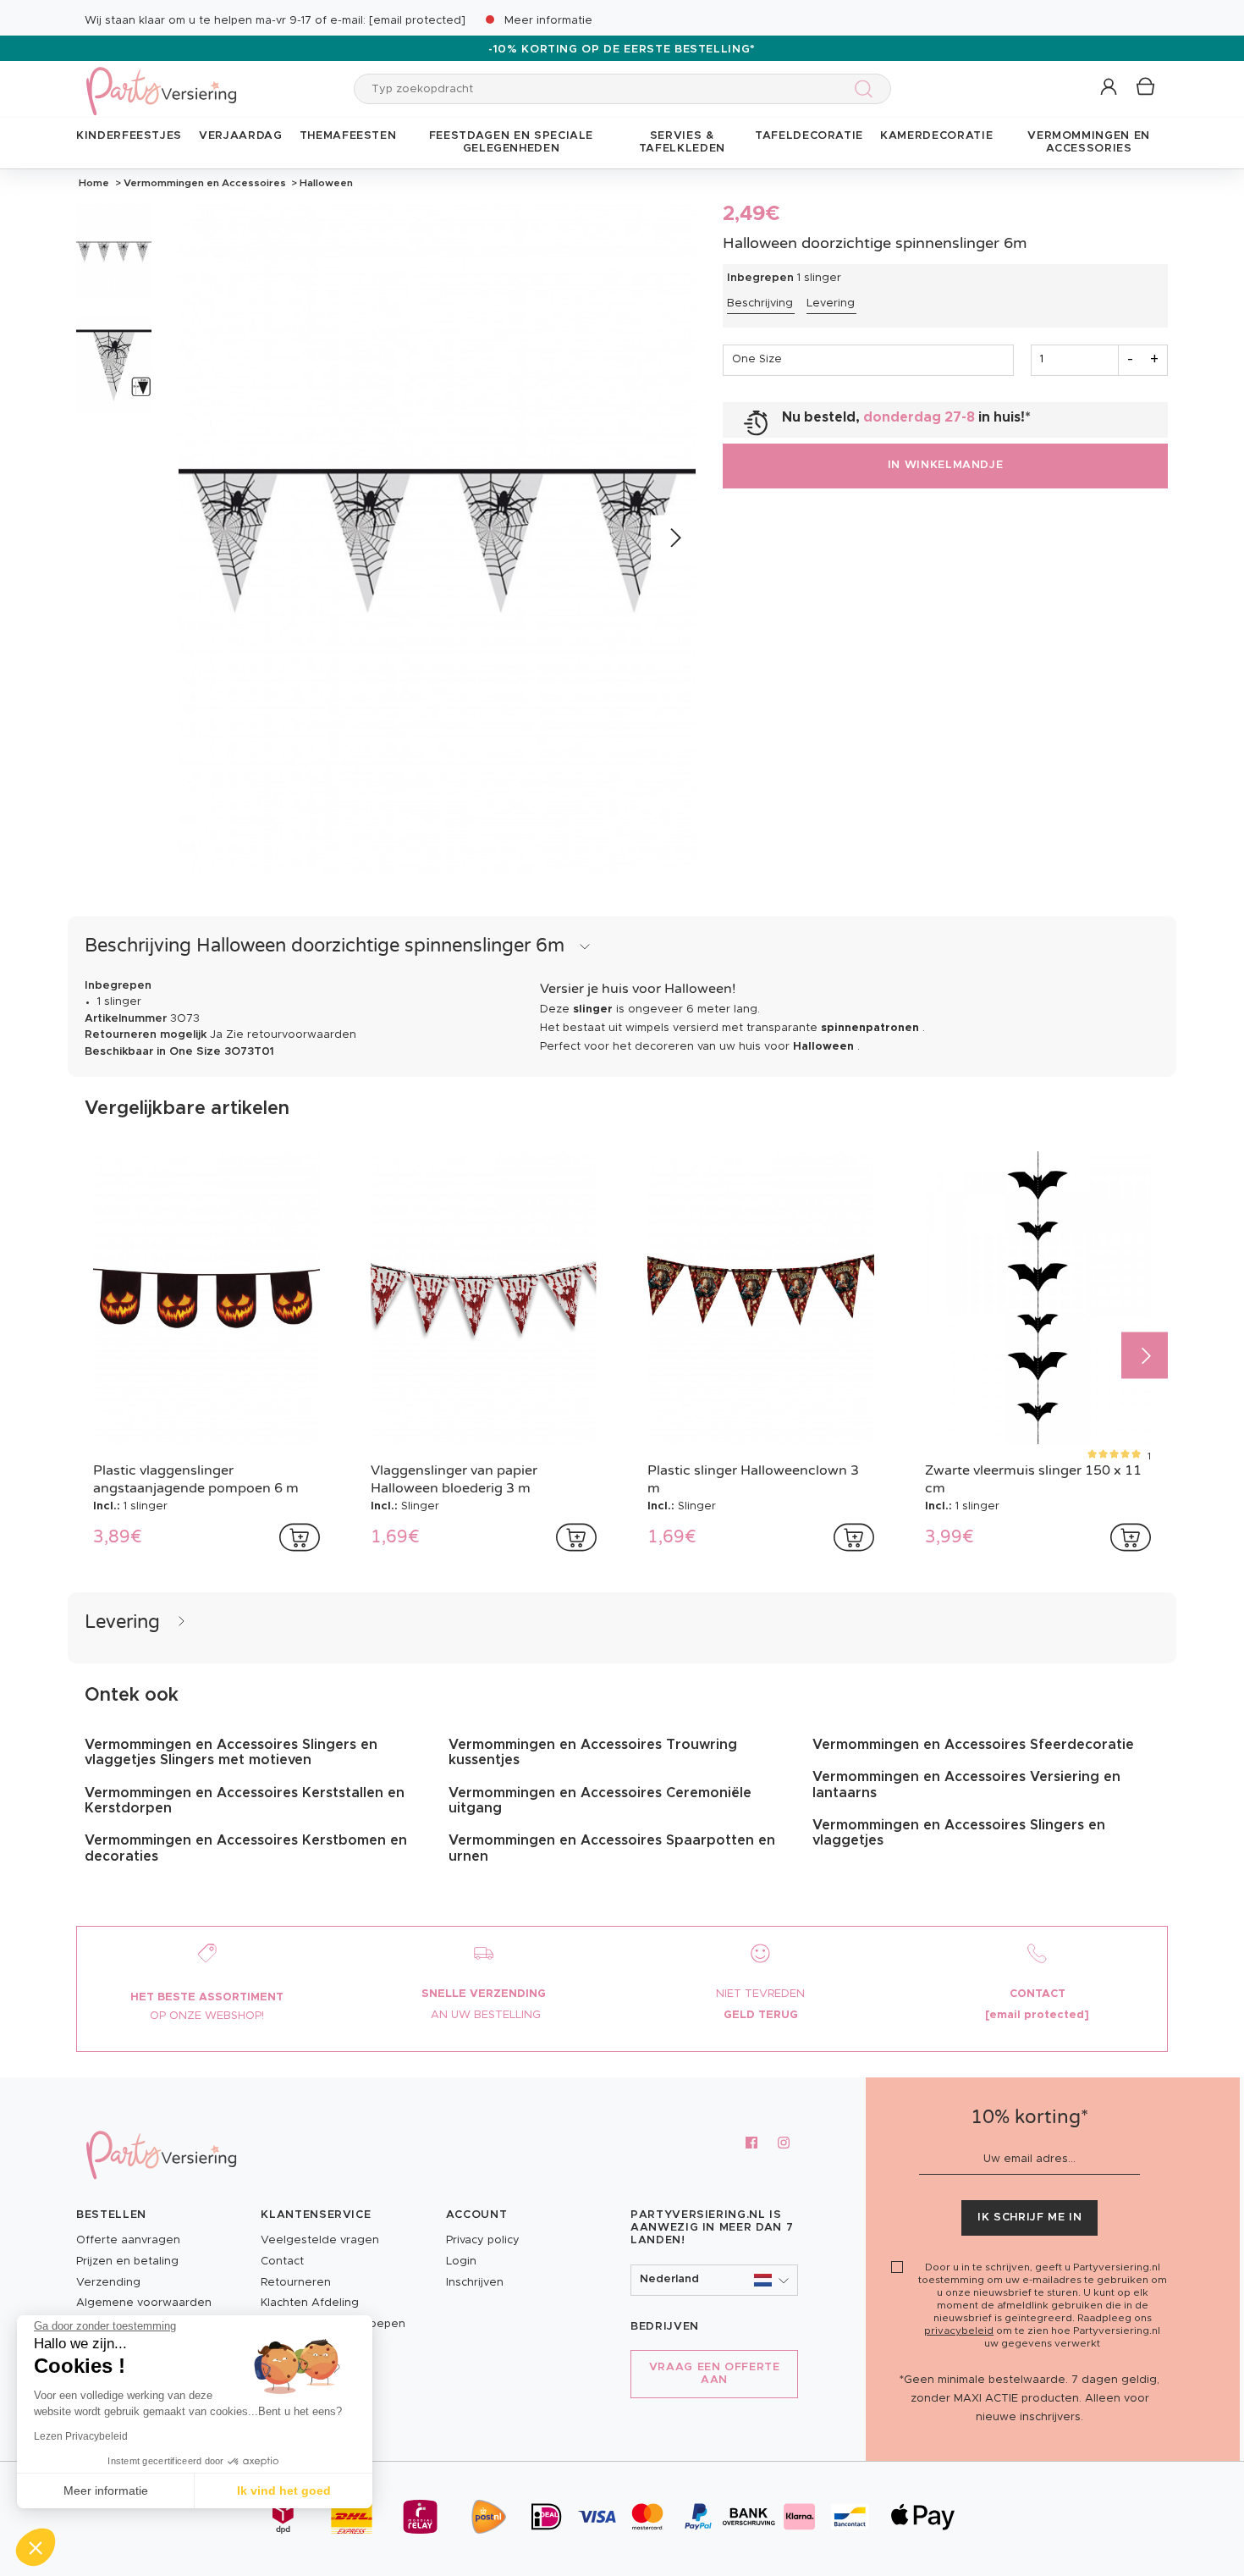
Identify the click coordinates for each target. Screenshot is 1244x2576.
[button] (1110, 88)
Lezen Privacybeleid (81, 2436)
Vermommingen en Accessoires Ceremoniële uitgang (600, 1801)
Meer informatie (548, 21)
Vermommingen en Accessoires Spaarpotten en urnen (612, 1848)
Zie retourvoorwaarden (291, 1035)
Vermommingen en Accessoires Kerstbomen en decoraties (246, 1848)
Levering (831, 303)
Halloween (325, 183)
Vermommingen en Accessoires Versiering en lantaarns (966, 1784)
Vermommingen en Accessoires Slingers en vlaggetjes (959, 1833)
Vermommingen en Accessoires (205, 183)
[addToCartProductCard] (300, 1537)
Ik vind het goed (284, 2491)
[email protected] (417, 21)
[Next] (674, 538)
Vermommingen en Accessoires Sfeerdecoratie (973, 1745)
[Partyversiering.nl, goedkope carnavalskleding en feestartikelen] (161, 80)
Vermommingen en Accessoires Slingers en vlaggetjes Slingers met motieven (231, 1752)
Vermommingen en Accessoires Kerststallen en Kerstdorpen (245, 1801)
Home (94, 183)
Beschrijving (760, 303)
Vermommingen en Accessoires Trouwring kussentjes (593, 1752)
